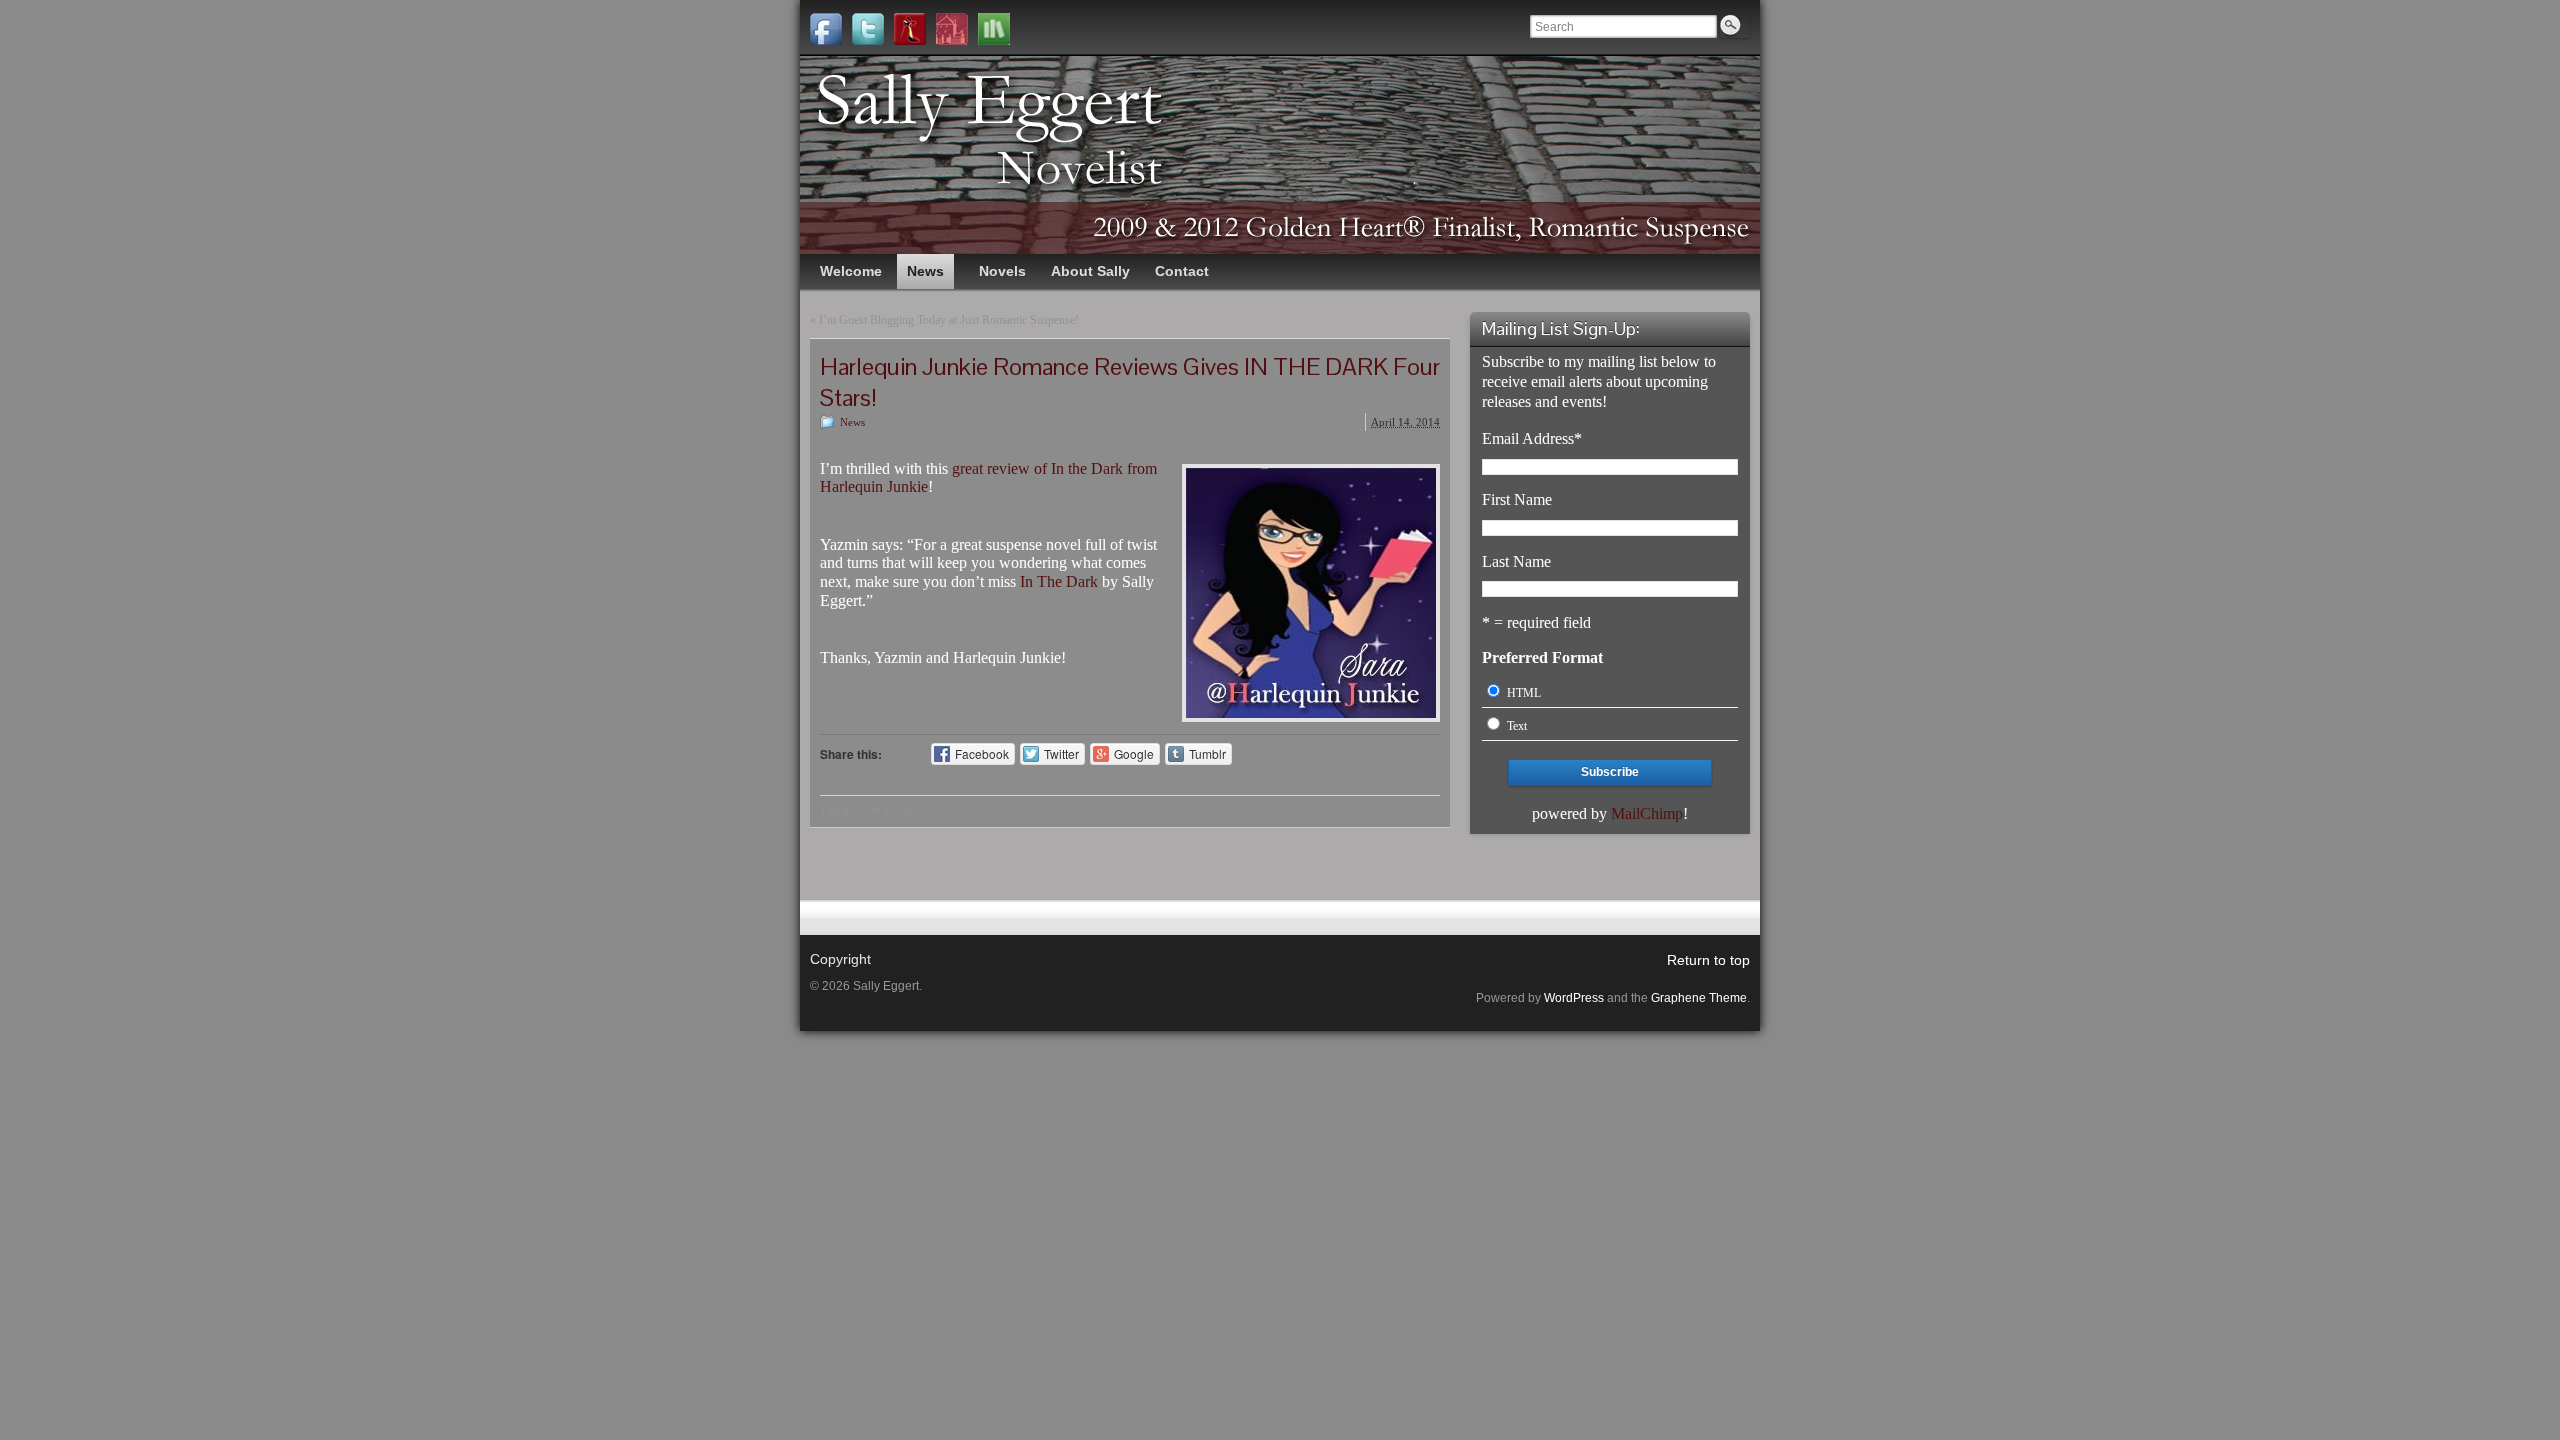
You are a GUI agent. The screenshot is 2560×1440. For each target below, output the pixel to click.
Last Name (1516, 561)
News (852, 422)
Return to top (1708, 960)
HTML (1524, 693)
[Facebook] (826, 29)
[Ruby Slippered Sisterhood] (910, 29)
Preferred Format (1542, 657)
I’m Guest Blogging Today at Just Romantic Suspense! (949, 320)
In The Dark (1057, 581)
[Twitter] (868, 29)
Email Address (1532, 438)
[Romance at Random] (952, 29)
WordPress (1574, 998)
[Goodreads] (994, 29)
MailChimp (1647, 813)
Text (1517, 726)
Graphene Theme (1699, 998)
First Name (1517, 499)
